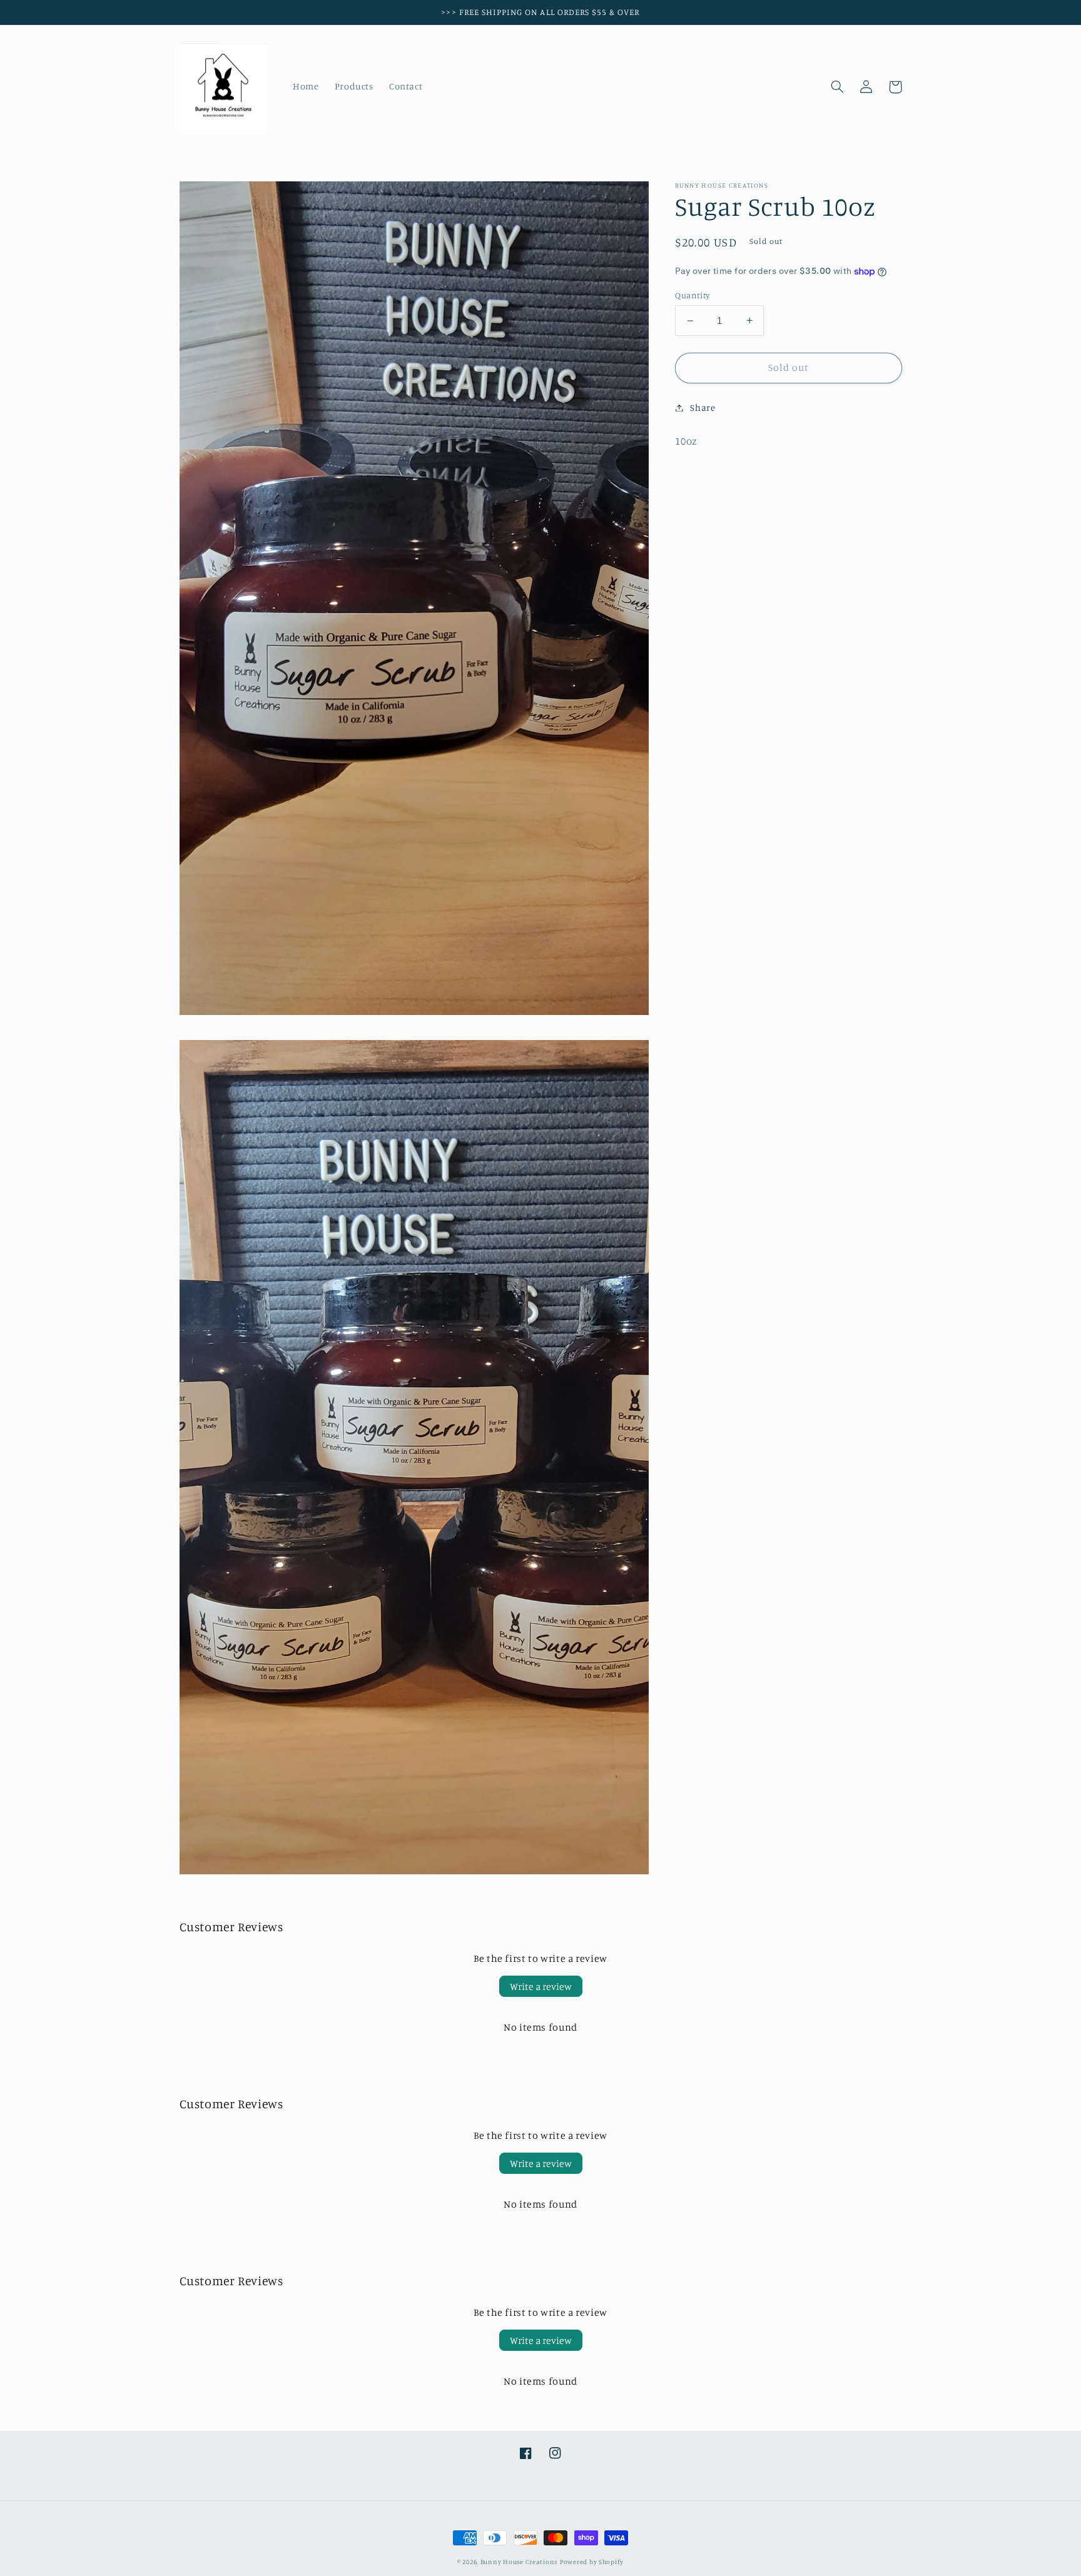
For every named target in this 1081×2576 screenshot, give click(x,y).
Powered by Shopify (592, 2562)
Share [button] (703, 407)
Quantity (692, 295)
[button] (838, 87)
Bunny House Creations (519, 2562)
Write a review (541, 1986)
